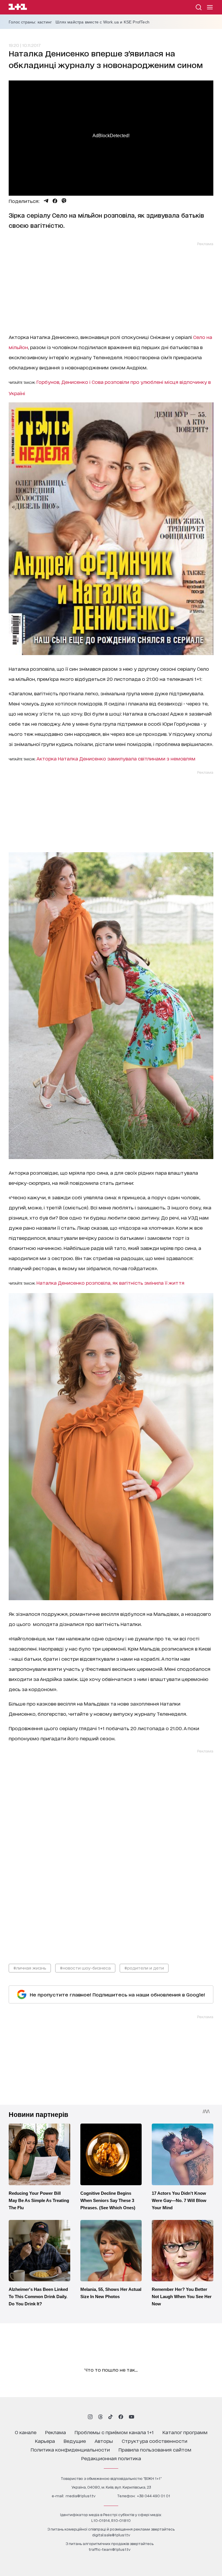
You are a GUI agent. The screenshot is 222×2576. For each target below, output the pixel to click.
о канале (26, 2432)
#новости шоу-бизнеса (85, 1968)
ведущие (75, 2441)
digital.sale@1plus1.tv (111, 2535)
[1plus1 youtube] (132, 2417)
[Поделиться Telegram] (46, 201)
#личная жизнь (30, 1968)
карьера (45, 2441)
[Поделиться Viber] (64, 201)
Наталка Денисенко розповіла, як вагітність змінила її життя (110, 1283)
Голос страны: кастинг (30, 22)
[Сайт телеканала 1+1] (18, 8)
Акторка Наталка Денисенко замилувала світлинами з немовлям (116, 758)
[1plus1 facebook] (121, 2417)
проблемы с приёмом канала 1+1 (114, 2432)
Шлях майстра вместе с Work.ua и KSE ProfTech (102, 22)
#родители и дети (144, 1968)
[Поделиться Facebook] (55, 201)
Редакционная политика (111, 2458)
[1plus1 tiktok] (110, 2417)
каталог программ (185, 2432)
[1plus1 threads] (100, 2417)
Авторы (104, 2441)
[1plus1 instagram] (90, 2417)
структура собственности (155, 2441)
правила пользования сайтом (155, 2449)
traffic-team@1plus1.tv (110, 2549)
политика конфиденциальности (70, 2449)
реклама (55, 2432)
